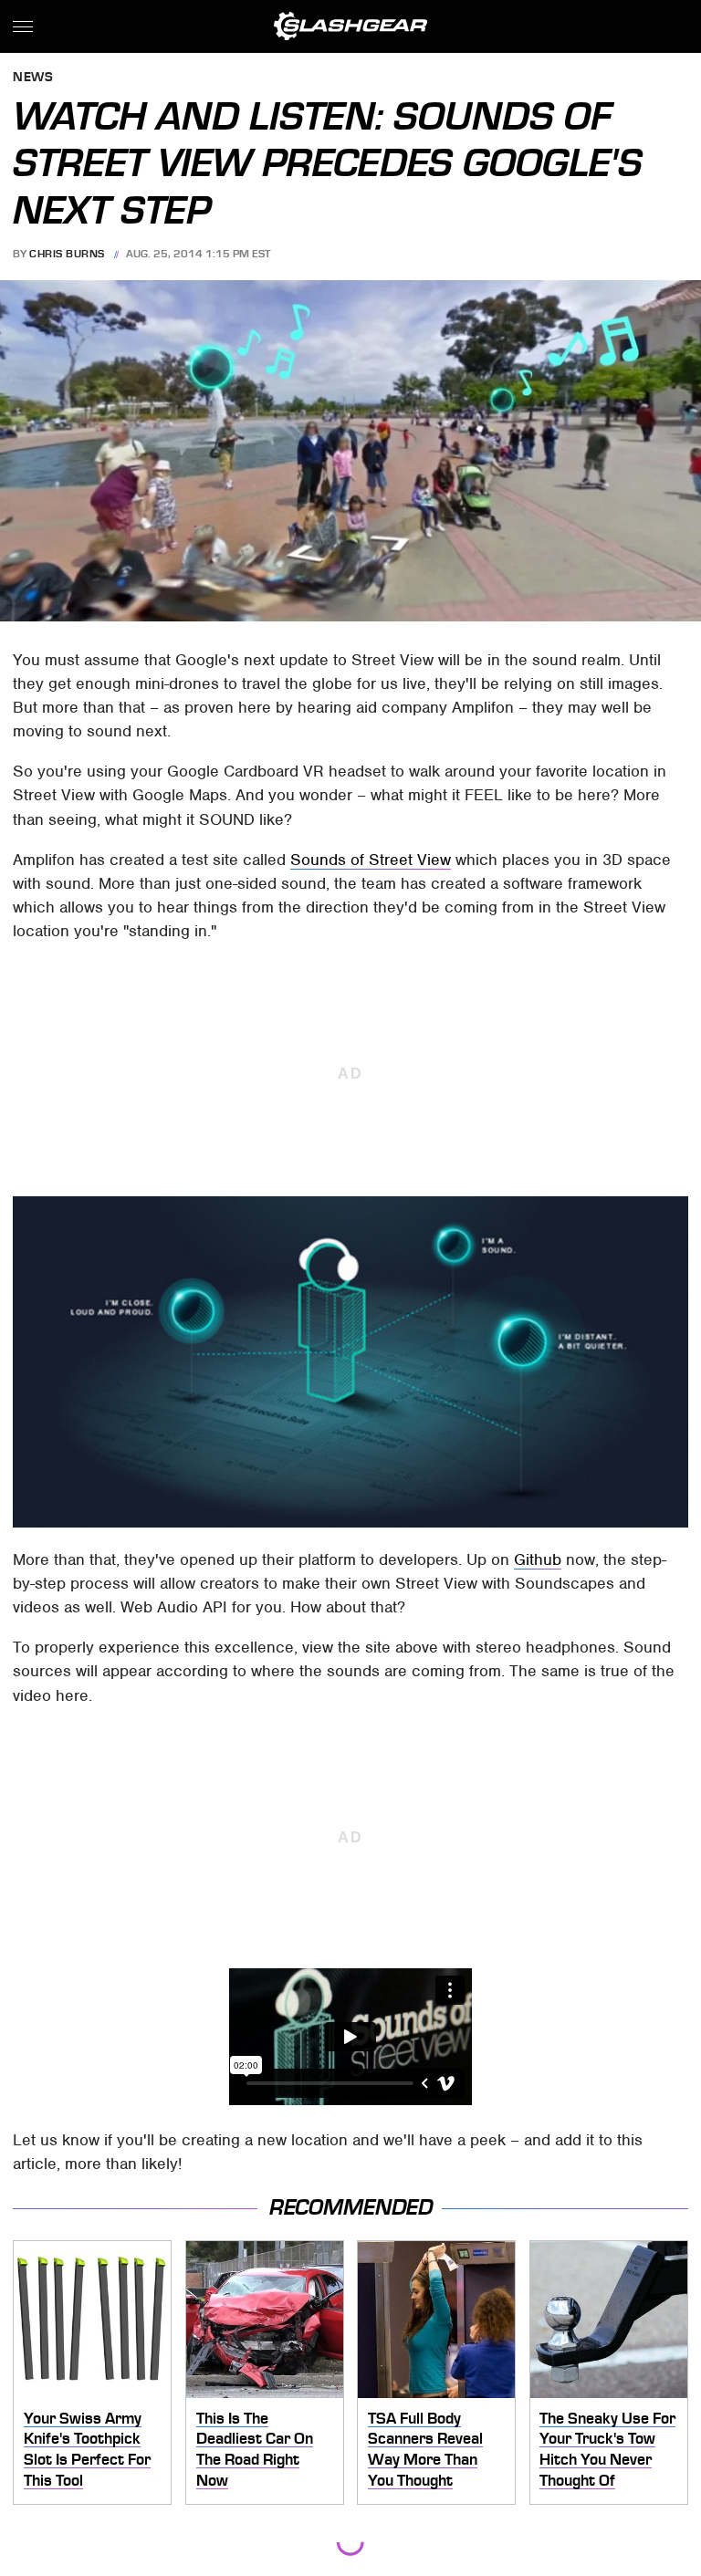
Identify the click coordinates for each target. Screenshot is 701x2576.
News (33, 78)
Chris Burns (67, 254)
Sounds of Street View (371, 860)
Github (538, 1559)
